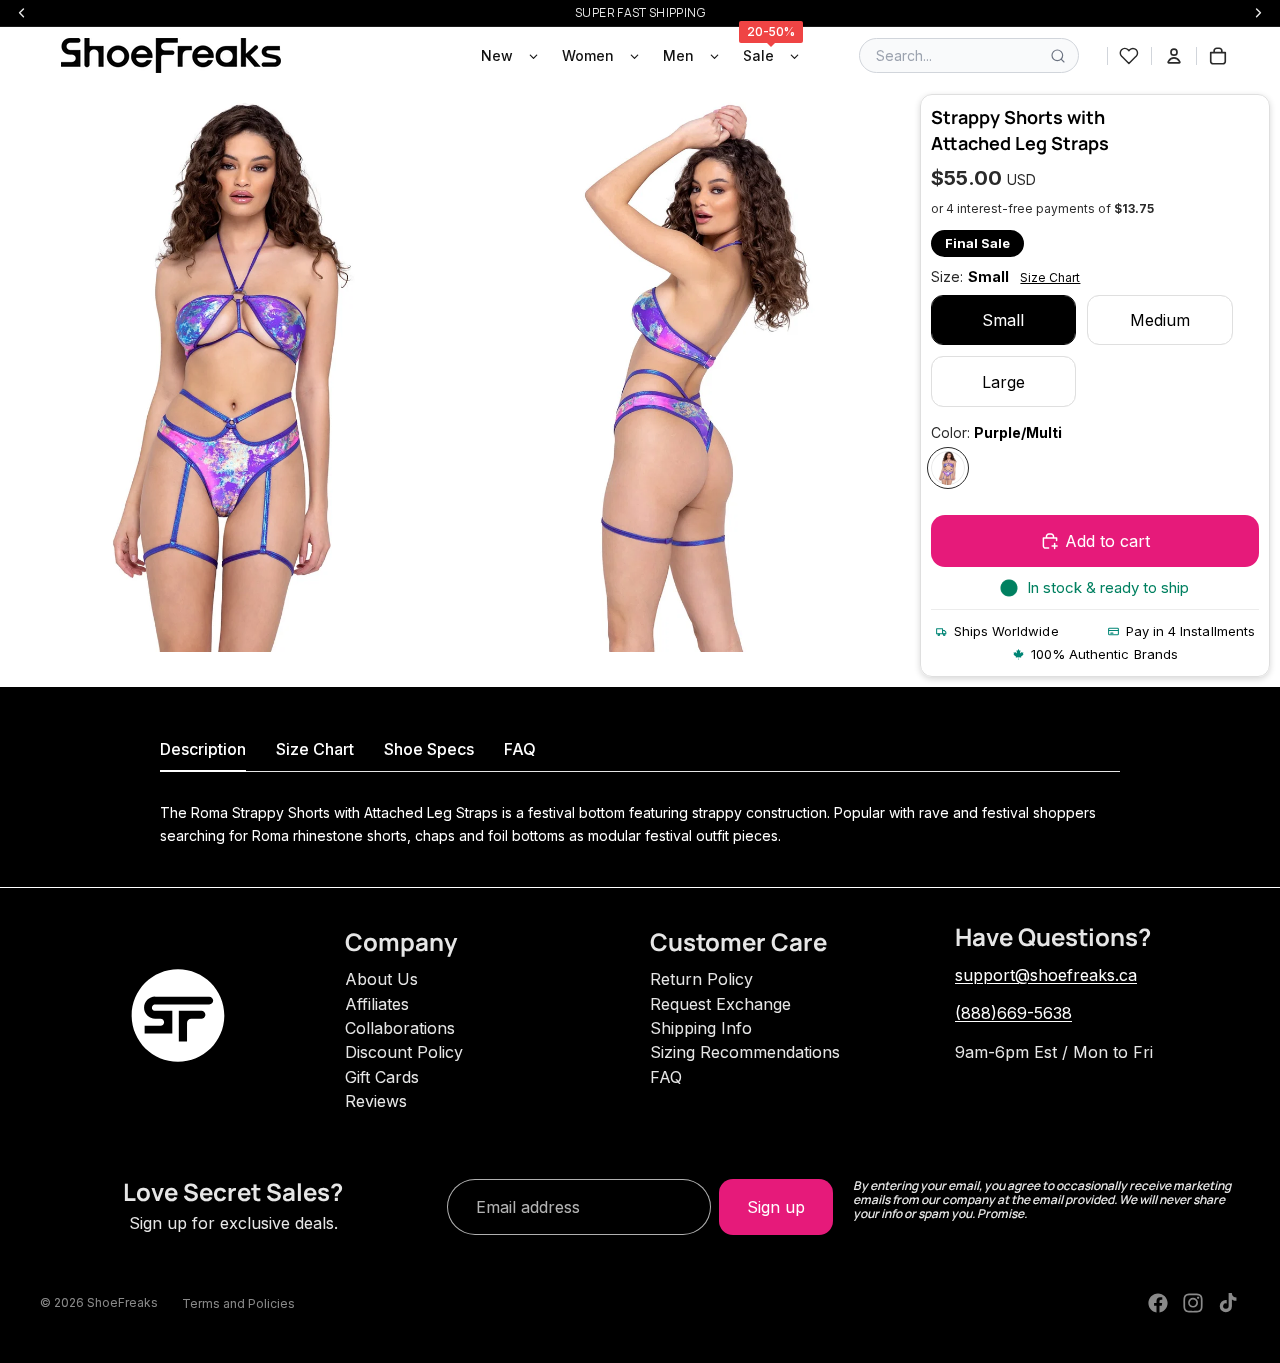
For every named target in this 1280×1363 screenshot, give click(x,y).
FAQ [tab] (520, 749)
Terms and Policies (238, 1303)
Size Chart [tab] (315, 749)
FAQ (666, 1077)
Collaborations (400, 1028)
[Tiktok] (1228, 1303)
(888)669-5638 (1013, 1013)
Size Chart (1050, 277)
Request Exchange (720, 1004)
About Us (381, 979)
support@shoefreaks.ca (1046, 975)
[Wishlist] (1129, 56)
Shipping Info (701, 1028)
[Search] (1058, 56)
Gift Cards (382, 1077)
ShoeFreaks (122, 1302)
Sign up (776, 1207)
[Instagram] (1193, 1303)
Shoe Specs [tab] (429, 749)
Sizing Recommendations (745, 1052)
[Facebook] (1158, 1303)
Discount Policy (404, 1052)
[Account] (1174, 56)
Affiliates (377, 1004)
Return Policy (701, 979)
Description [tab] (203, 749)
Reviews (376, 1101)
